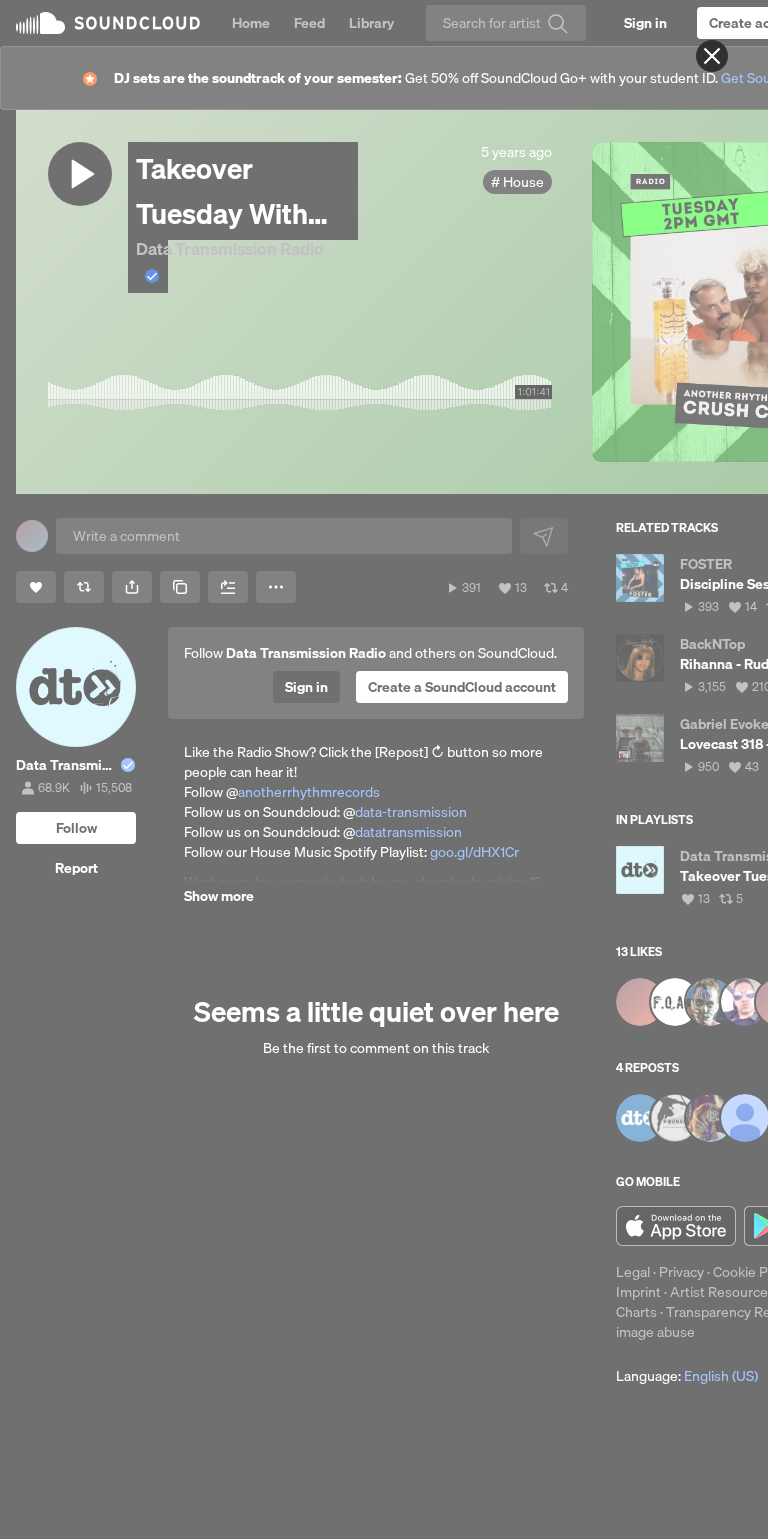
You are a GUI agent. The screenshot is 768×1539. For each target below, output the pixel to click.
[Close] (712, 56)
